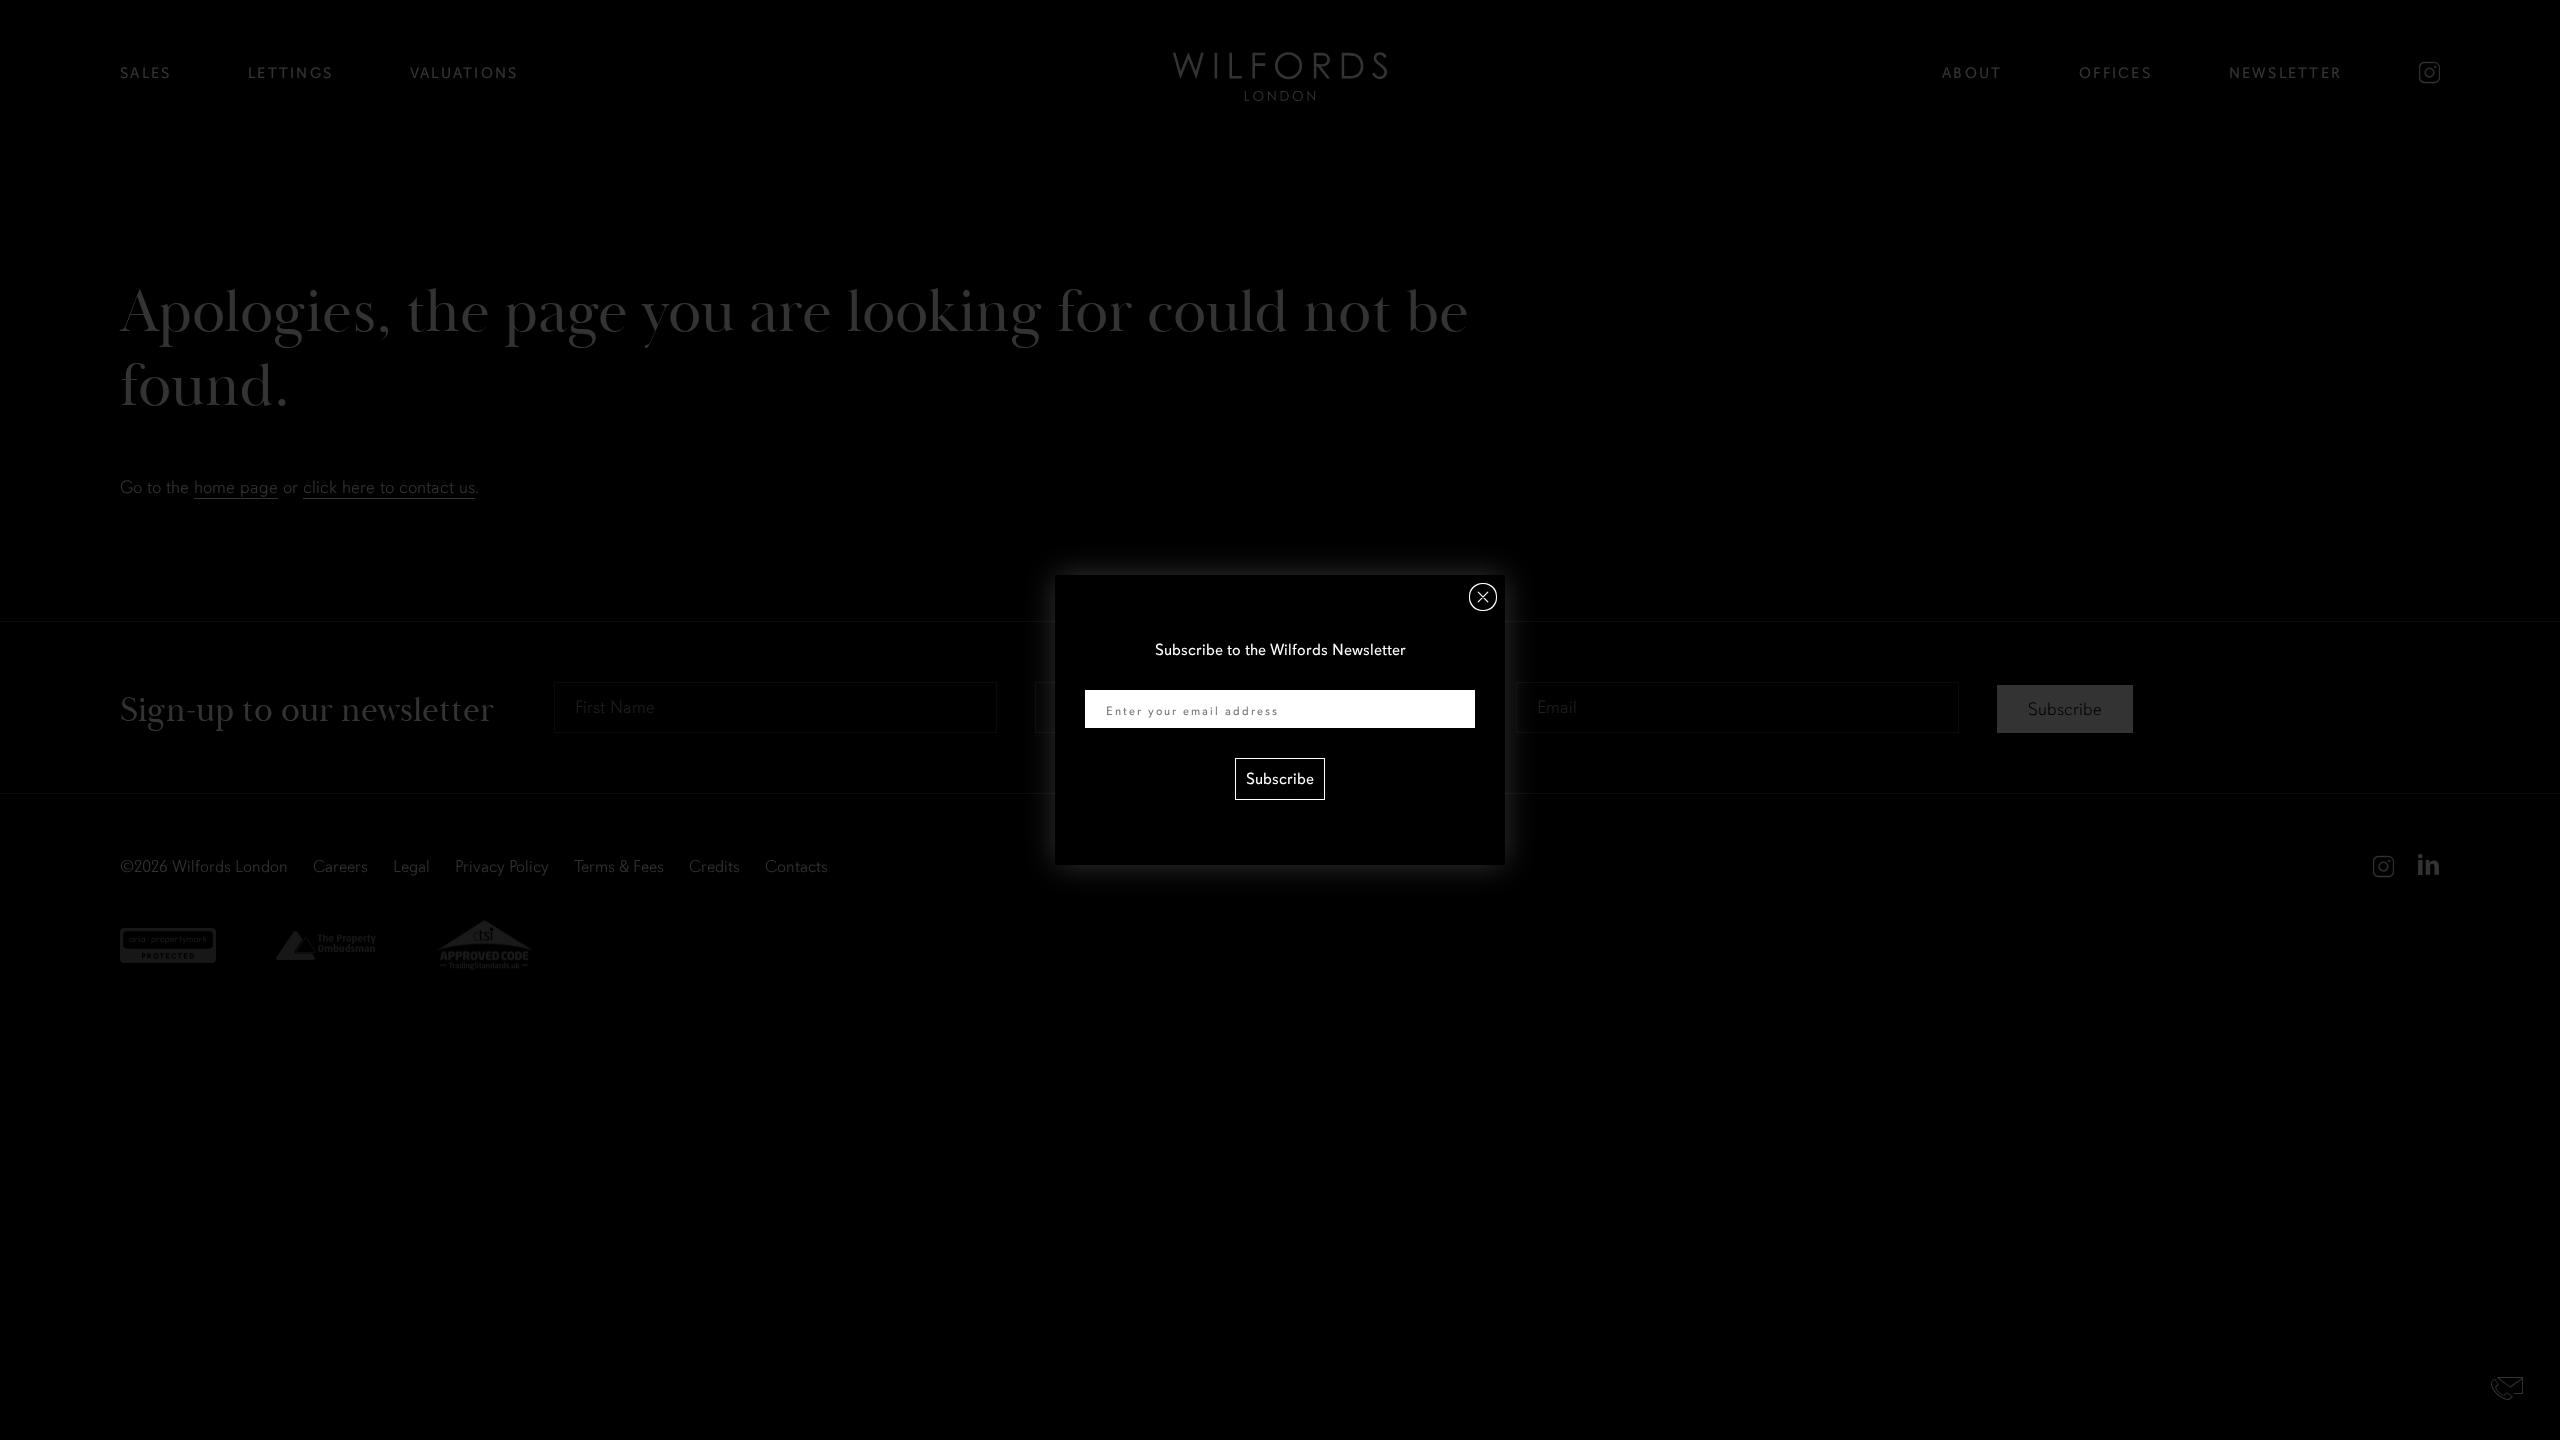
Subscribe (1280, 779)
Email (1104, 677)
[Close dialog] (1483, 597)
